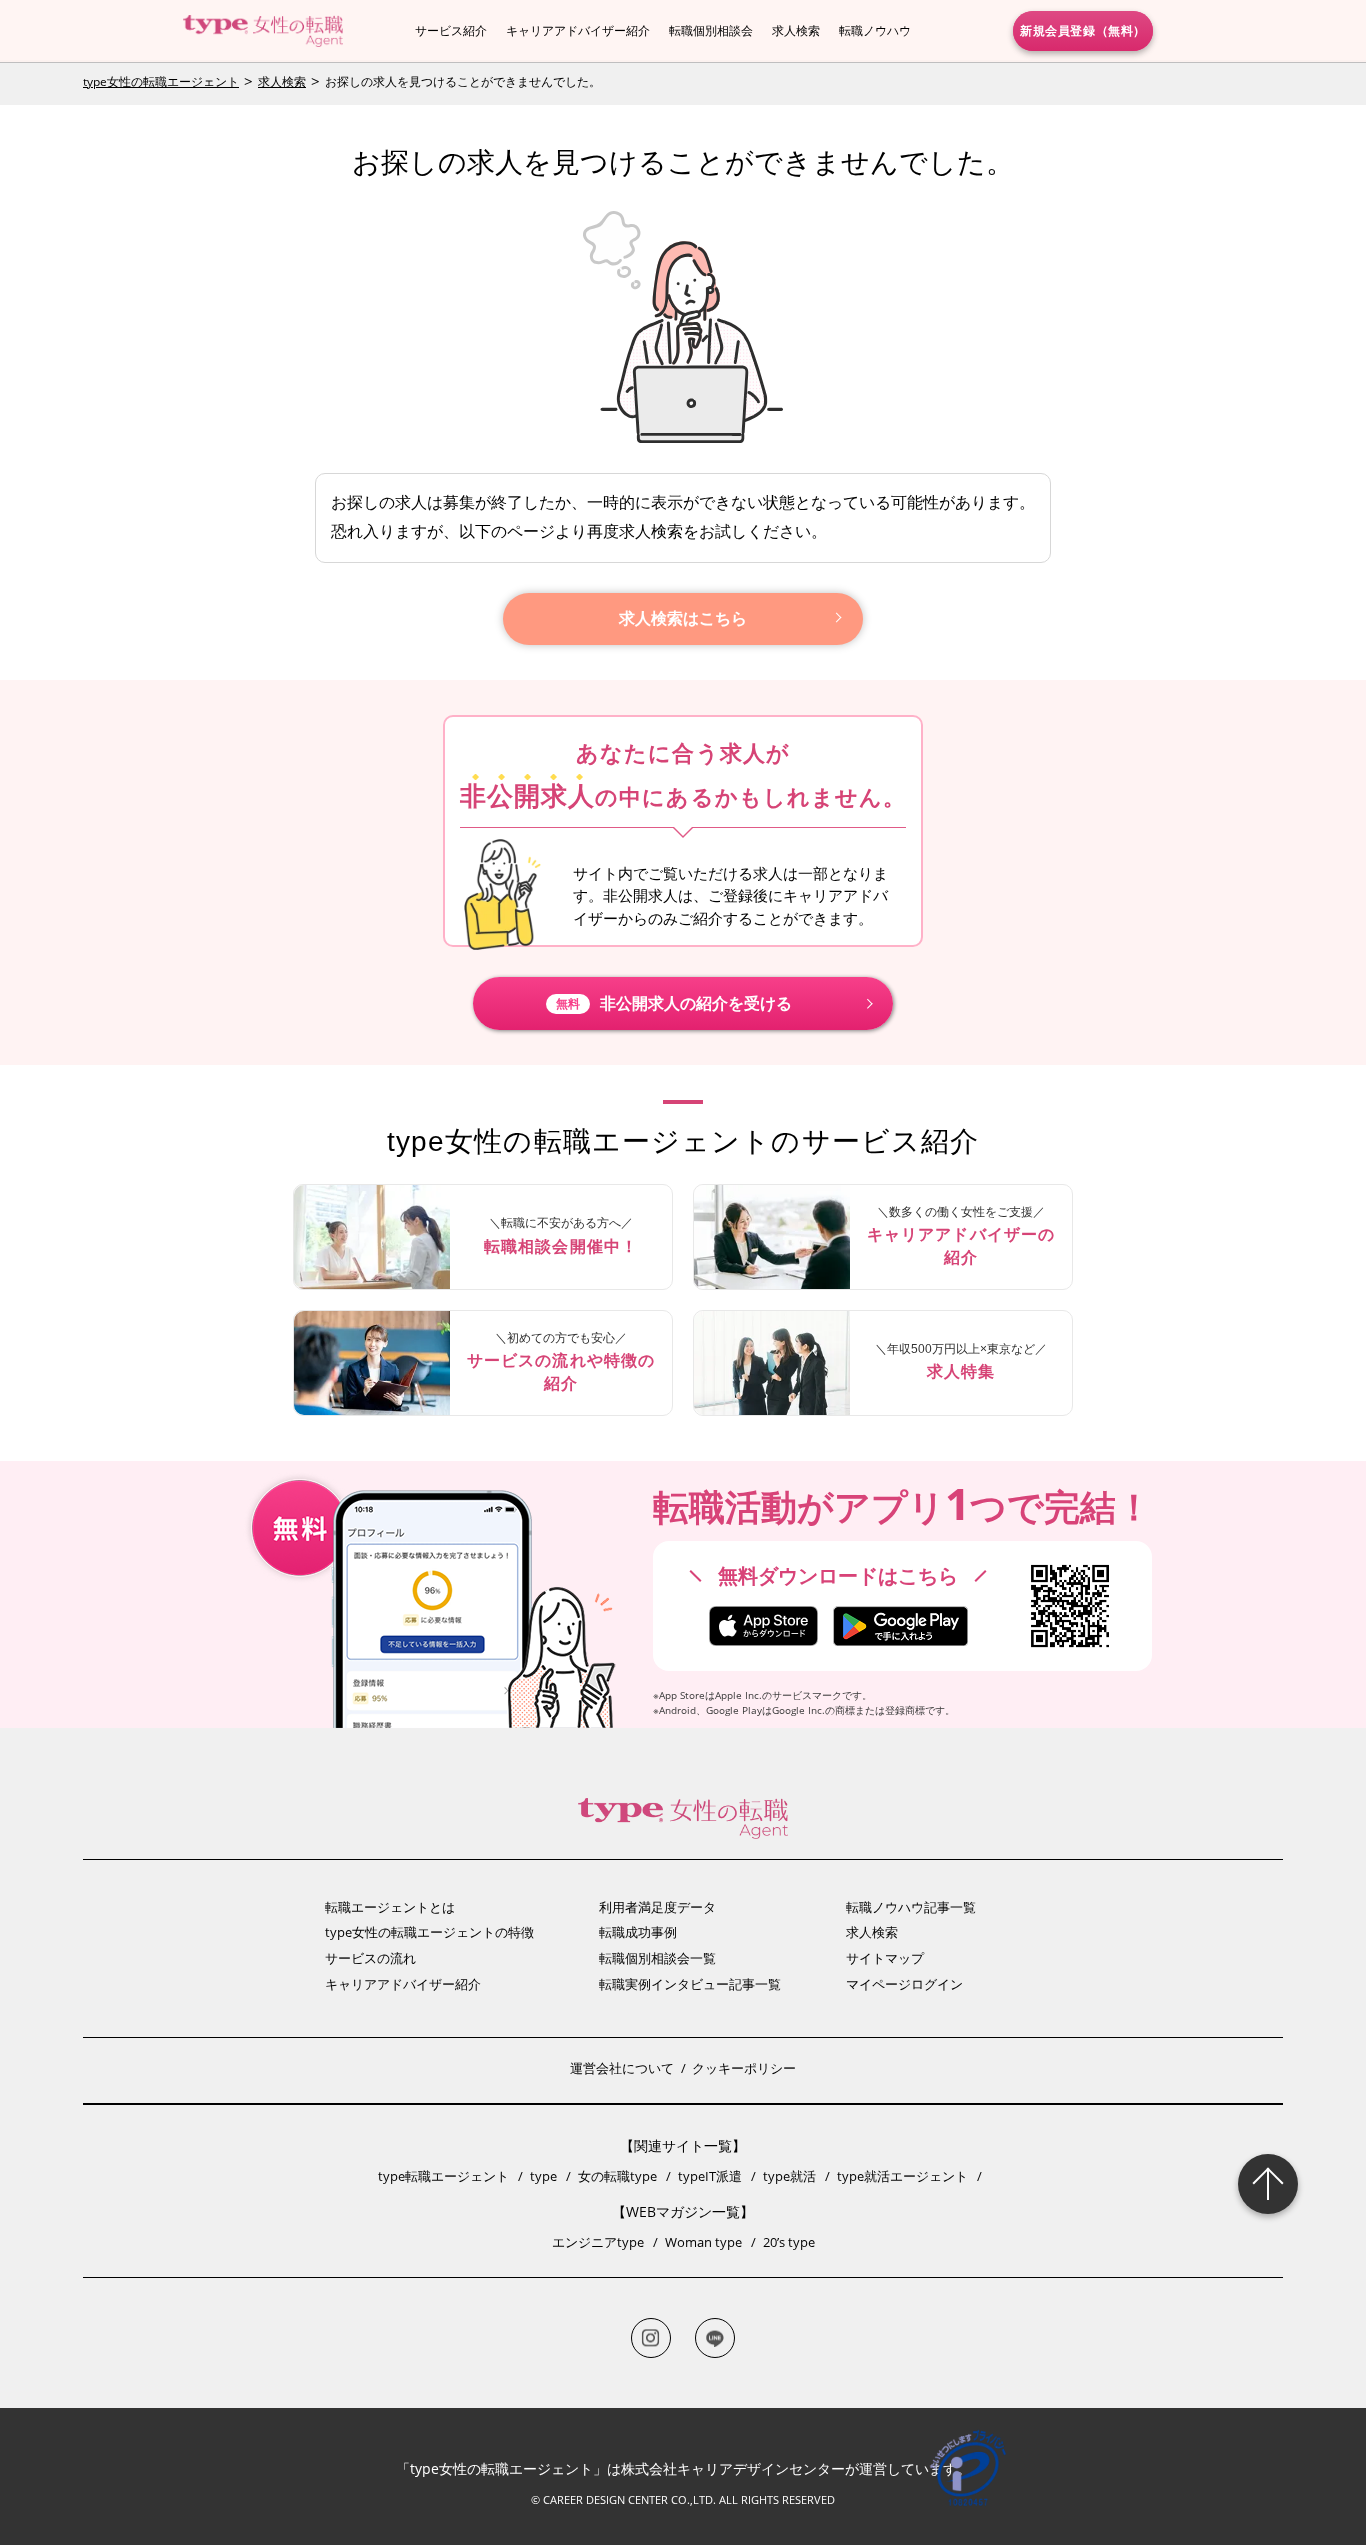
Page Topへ (1268, 2184)
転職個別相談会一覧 (657, 1958)
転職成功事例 (638, 1932)
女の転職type (617, 2176)
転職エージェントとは (390, 1907)
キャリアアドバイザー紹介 (578, 30)
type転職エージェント (443, 2176)
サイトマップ (885, 1958)
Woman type (703, 2242)
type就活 (789, 2176)
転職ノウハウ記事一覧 (911, 1907)
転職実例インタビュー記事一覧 (690, 1984)
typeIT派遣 (710, 2176)
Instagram (651, 2338)
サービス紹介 (451, 30)
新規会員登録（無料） (1083, 30)
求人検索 (796, 30)
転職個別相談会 (711, 30)
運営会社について (622, 2068)
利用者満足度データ (657, 1907)
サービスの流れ (370, 1958)
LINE (715, 2338)
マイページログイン (904, 1984)
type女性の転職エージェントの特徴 (429, 1932)
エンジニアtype (598, 2242)
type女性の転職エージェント (161, 81)
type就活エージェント (902, 2176)
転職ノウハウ (875, 30)
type (543, 2176)
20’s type (789, 2242)
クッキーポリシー (744, 2068)
